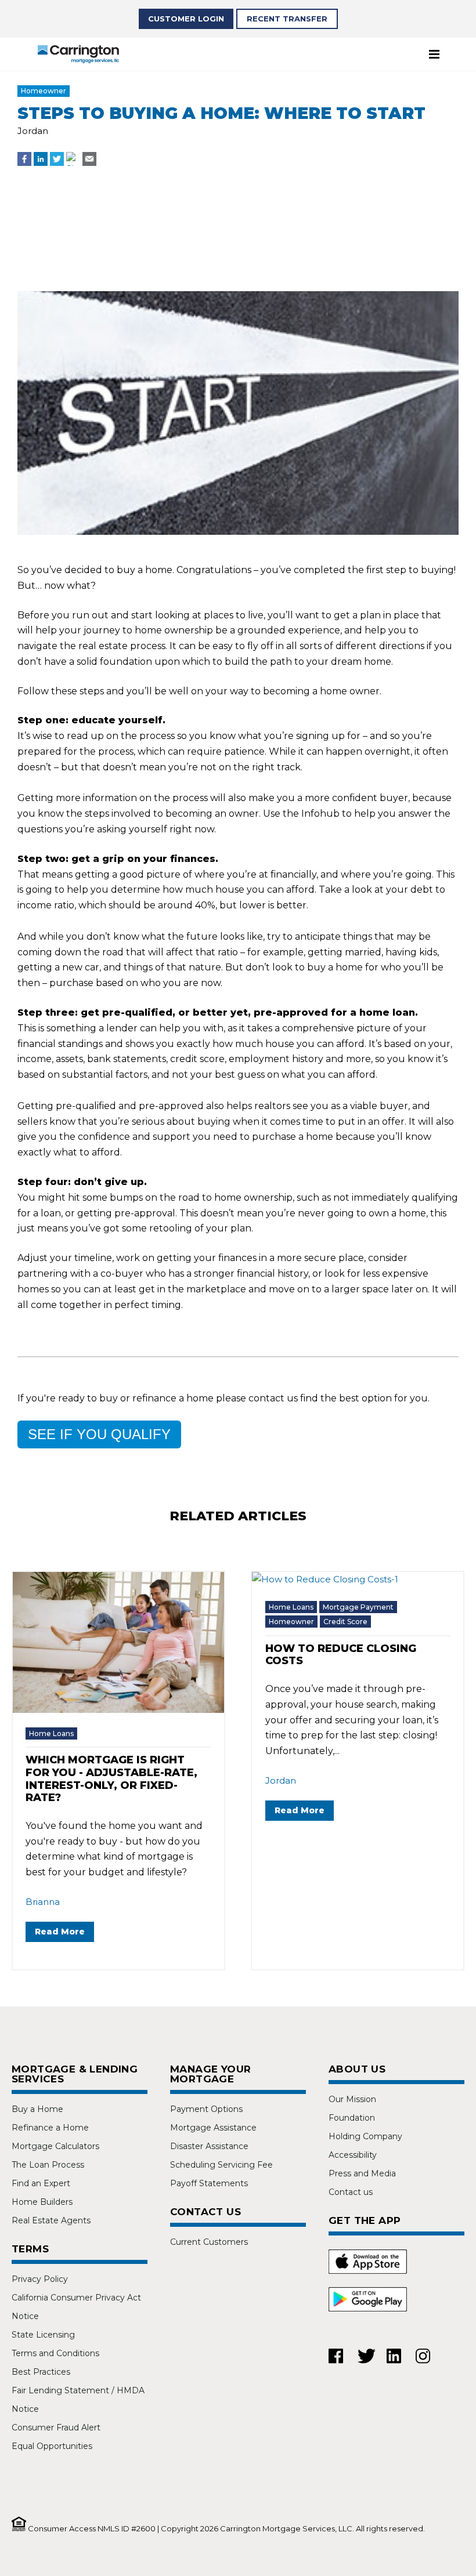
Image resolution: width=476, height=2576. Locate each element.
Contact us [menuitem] (351, 2192)
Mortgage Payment (358, 1607)
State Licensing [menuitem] (43, 2335)
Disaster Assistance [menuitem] (209, 2146)
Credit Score (345, 1622)
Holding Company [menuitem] (365, 2136)
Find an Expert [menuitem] (41, 2183)
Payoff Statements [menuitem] (209, 2183)
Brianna (43, 1902)
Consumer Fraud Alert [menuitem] (56, 2428)
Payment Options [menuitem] (206, 2109)
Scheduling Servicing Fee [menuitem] (221, 2165)
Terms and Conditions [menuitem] (55, 2353)
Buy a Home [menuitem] (37, 2109)
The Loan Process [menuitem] (48, 2165)
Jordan (33, 131)
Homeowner (44, 91)
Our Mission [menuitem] (352, 2099)
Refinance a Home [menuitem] (50, 2128)
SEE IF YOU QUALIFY (99, 1434)
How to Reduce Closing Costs (341, 1655)
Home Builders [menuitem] (42, 2202)
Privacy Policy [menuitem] (40, 2279)
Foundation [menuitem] (352, 2118)
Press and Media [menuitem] (362, 2173)
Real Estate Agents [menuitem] (51, 2220)
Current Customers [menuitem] (209, 2242)
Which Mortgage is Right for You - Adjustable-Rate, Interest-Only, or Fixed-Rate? (111, 1779)
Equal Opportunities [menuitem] (52, 2446)
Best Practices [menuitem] (41, 2372)
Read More (60, 1932)
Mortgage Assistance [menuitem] (213, 2128)
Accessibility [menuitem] (353, 2155)
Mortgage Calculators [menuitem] (55, 2146)
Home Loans (51, 1733)
